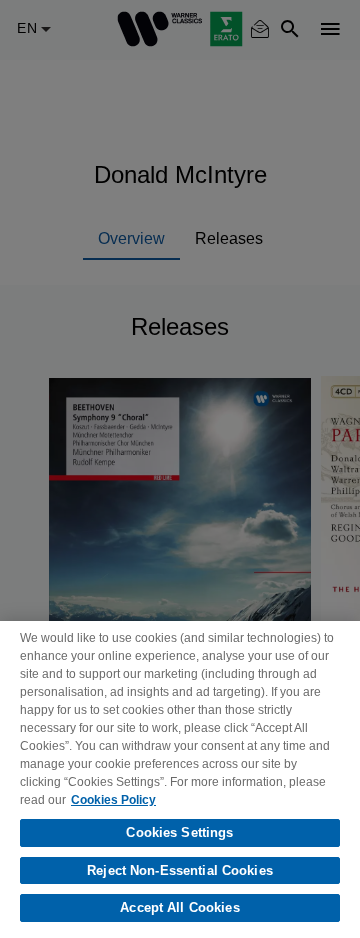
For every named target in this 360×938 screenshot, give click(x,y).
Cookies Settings (179, 832)
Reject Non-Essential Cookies (180, 870)
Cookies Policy (113, 800)
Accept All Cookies (179, 907)
